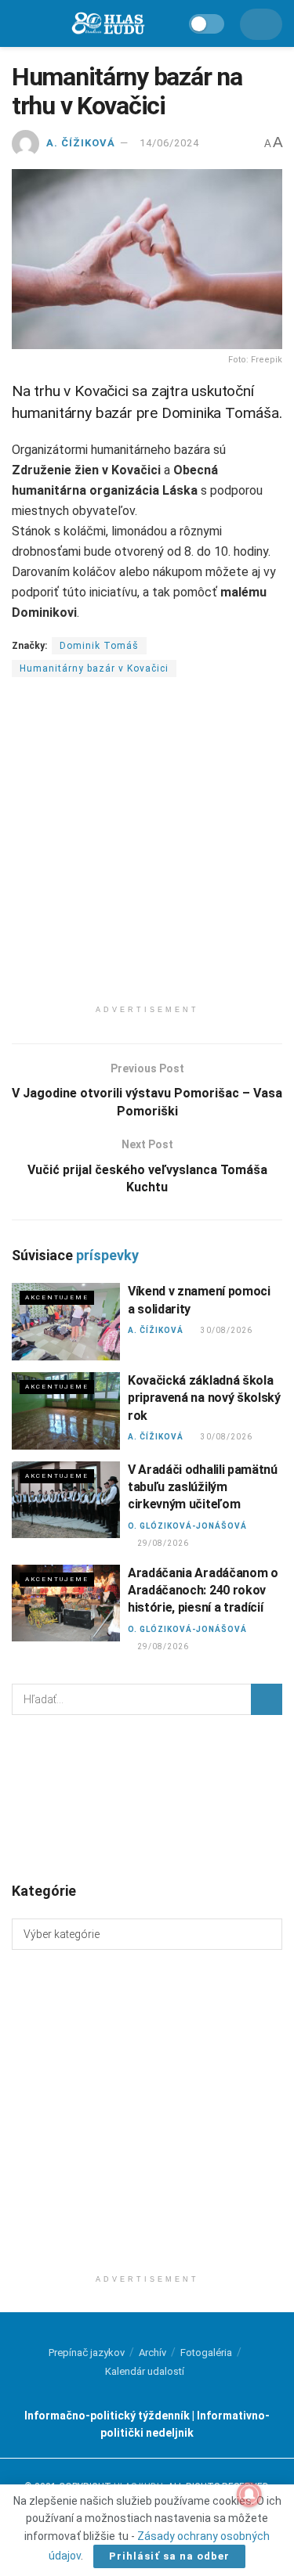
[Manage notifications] (249, 2495)
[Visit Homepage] (107, 24)
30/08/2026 (226, 1330)
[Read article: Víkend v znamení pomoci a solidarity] (66, 1322)
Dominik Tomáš (99, 646)
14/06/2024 (169, 143)
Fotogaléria (206, 2353)
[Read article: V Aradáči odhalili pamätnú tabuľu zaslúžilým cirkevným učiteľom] (66, 1500)
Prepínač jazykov (87, 2353)
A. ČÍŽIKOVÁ (81, 143)
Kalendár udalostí (145, 2371)
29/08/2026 (163, 1543)
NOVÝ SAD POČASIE (147, 1797)
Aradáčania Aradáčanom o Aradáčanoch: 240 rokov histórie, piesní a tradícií (203, 1591)
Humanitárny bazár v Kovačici (94, 668)
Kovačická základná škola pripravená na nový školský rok (204, 1398)
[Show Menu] (19, 23)
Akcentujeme (57, 1297)
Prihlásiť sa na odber (169, 2556)
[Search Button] (267, 1699)
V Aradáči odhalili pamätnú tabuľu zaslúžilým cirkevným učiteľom (203, 1487)
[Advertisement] (147, 850)
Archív (152, 2353)
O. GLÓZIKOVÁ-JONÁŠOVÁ (187, 1526)
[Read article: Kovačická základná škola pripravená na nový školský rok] (66, 1411)
